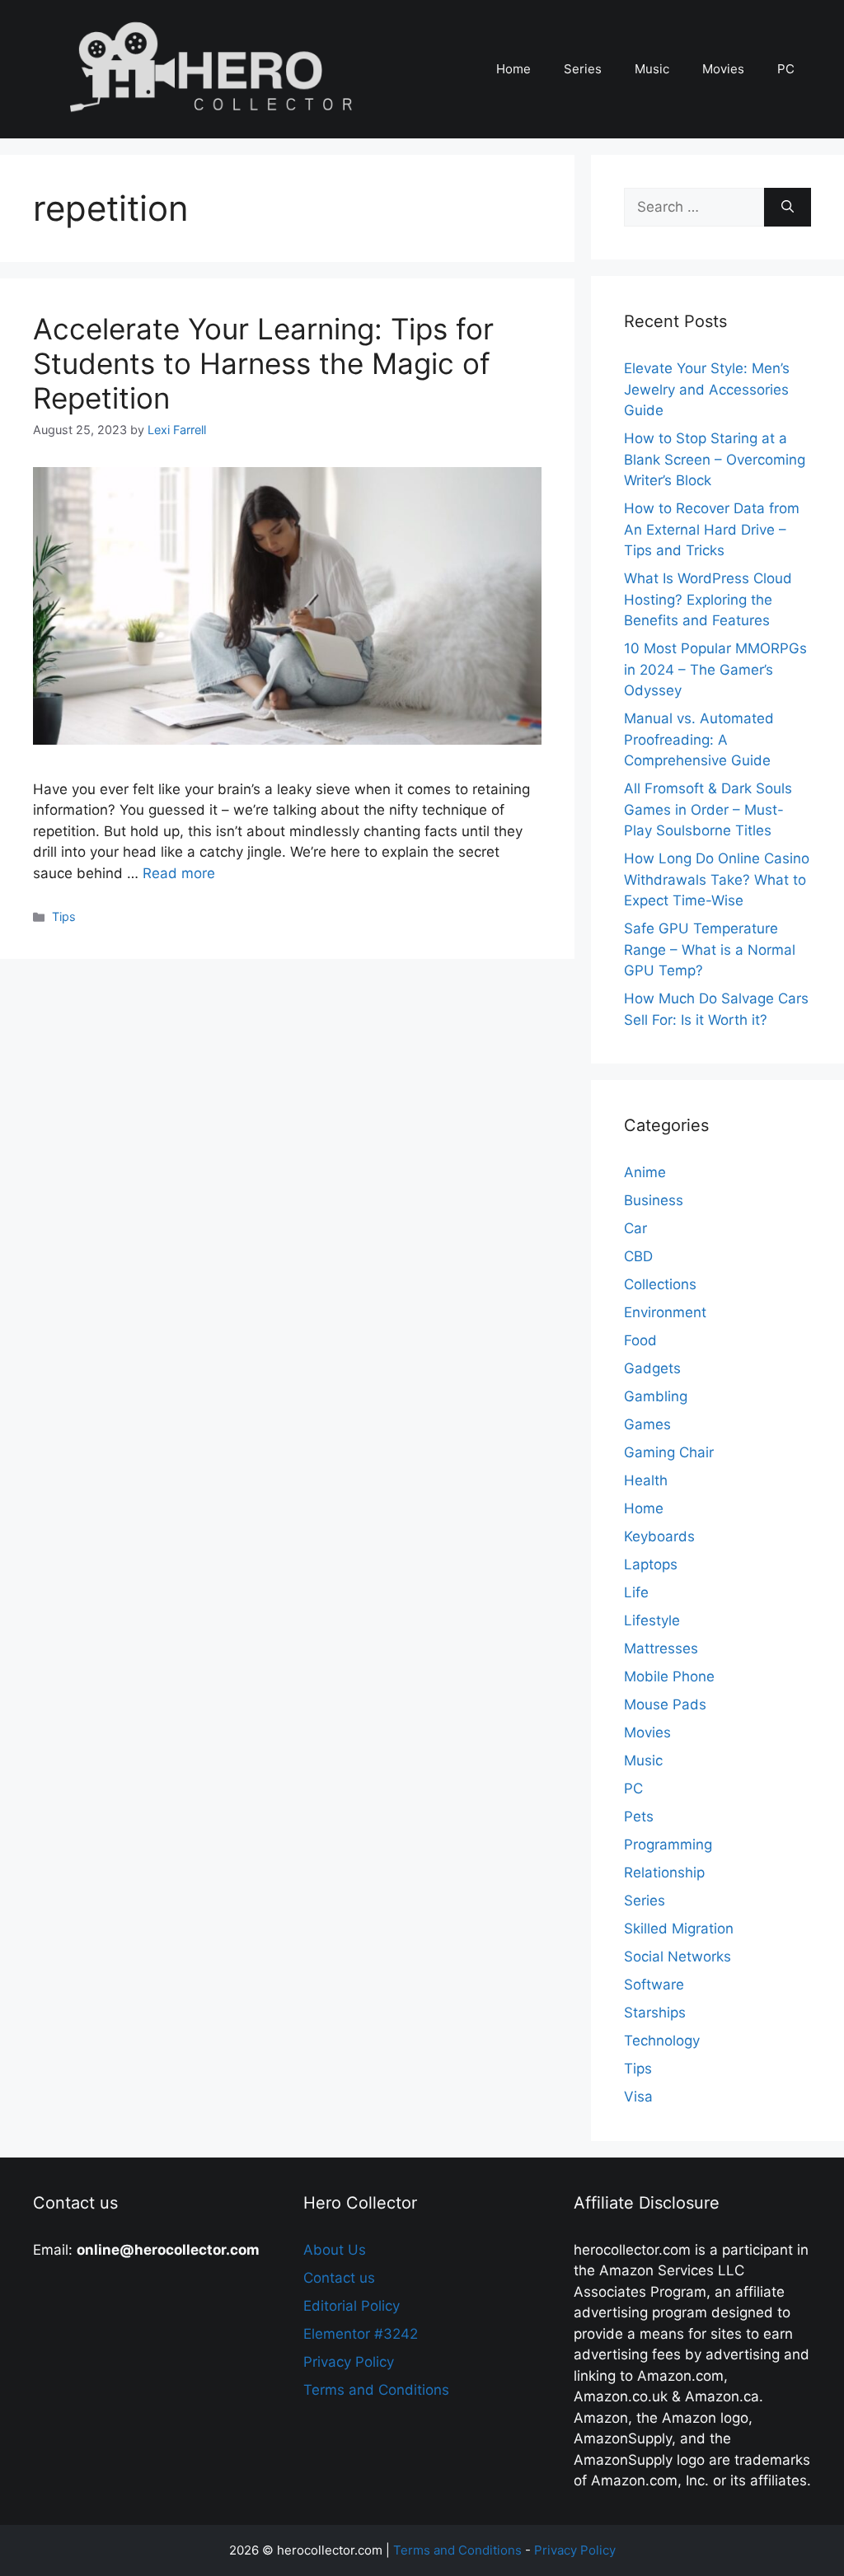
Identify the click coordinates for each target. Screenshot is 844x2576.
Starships (655, 2013)
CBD (638, 1256)
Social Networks (678, 1957)
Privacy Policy (349, 2362)
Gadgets (652, 1368)
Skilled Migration (679, 1928)
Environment (665, 1312)
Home (513, 69)
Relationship (664, 1872)
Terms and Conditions (376, 2390)
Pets (639, 1816)
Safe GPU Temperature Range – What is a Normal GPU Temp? (710, 949)
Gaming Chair (669, 1452)
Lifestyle (652, 1620)
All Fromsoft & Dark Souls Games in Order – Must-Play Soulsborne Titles (708, 809)
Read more (179, 873)
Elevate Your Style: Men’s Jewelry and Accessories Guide (707, 389)
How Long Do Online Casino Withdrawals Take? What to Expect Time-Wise (717, 879)
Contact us (339, 2278)
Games (647, 1424)
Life (636, 1592)
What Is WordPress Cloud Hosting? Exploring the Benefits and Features (708, 599)
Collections (660, 1284)
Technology (662, 2041)
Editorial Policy (352, 2306)
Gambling (656, 1396)
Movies (723, 69)
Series (583, 69)
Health (646, 1480)
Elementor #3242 (361, 2334)
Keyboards (659, 1536)
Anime (645, 1172)
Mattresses (661, 1648)
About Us (335, 2250)
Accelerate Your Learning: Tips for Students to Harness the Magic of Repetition (263, 363)
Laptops (651, 1564)
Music (652, 69)
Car (635, 1228)
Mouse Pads (665, 1704)
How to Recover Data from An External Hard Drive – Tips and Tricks (712, 529)
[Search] (788, 208)
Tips (64, 916)
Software (654, 1985)
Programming (668, 1844)
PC (786, 69)
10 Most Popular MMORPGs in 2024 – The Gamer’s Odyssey (715, 669)
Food (640, 1340)
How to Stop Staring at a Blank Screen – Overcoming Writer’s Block (715, 459)
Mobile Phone (669, 1676)
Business (654, 1200)
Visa (638, 2097)
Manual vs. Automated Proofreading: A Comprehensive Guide (699, 739)
